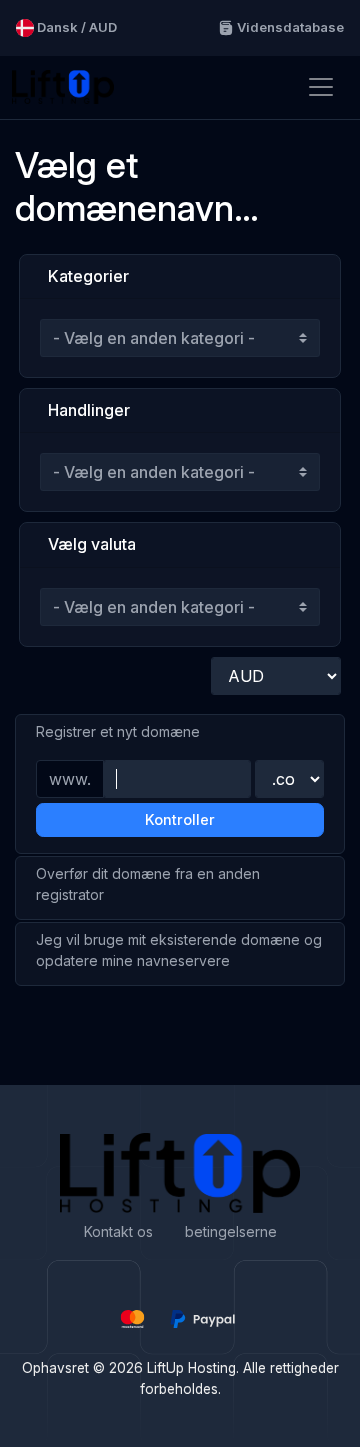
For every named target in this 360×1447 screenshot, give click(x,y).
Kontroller (180, 819)
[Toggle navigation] (321, 87)
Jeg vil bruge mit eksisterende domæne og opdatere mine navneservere (179, 950)
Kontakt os (118, 1231)
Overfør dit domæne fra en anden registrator (148, 884)
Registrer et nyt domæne (118, 731)
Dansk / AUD (75, 27)
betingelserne (231, 1231)
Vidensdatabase (289, 27)
